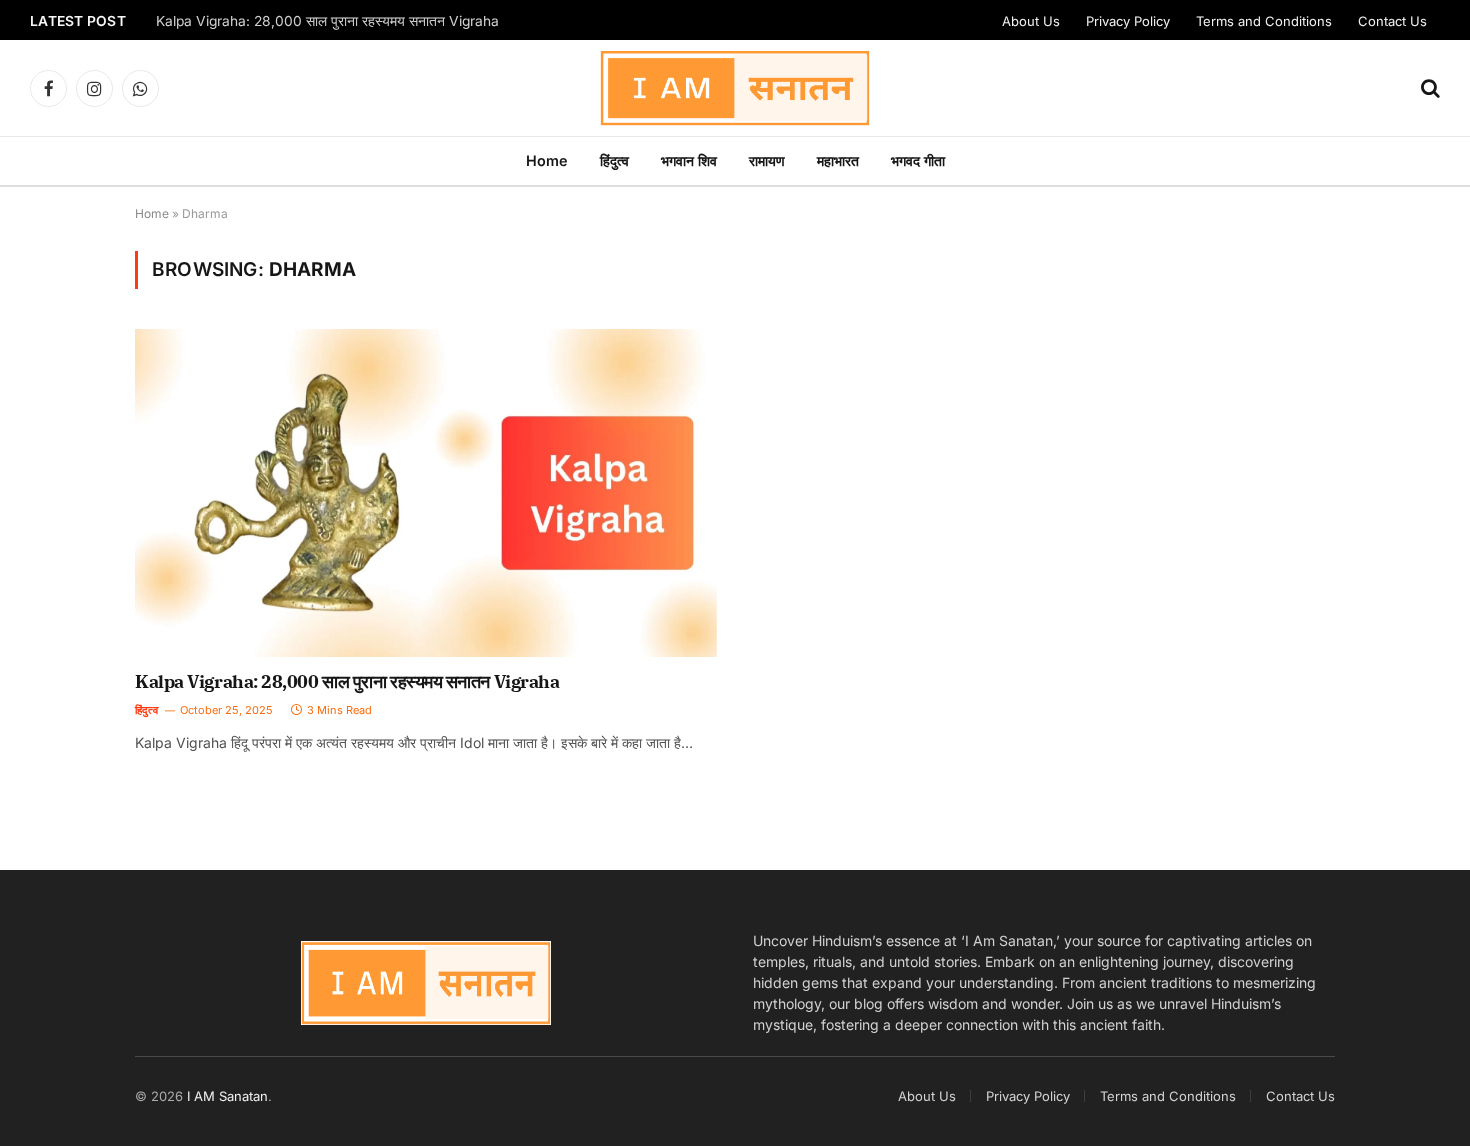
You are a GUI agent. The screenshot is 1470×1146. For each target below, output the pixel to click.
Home (547, 160)
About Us (1031, 21)
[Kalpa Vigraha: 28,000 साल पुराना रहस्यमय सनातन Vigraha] (426, 492)
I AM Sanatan (227, 1096)
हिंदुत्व (614, 160)
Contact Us (1392, 21)
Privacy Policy (1128, 21)
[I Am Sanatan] (735, 88)
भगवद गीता (918, 160)
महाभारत (838, 160)
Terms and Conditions (1264, 21)
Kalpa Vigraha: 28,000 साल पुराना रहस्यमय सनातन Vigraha (327, 21)
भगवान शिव (689, 160)
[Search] (1428, 88)
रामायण (767, 160)
